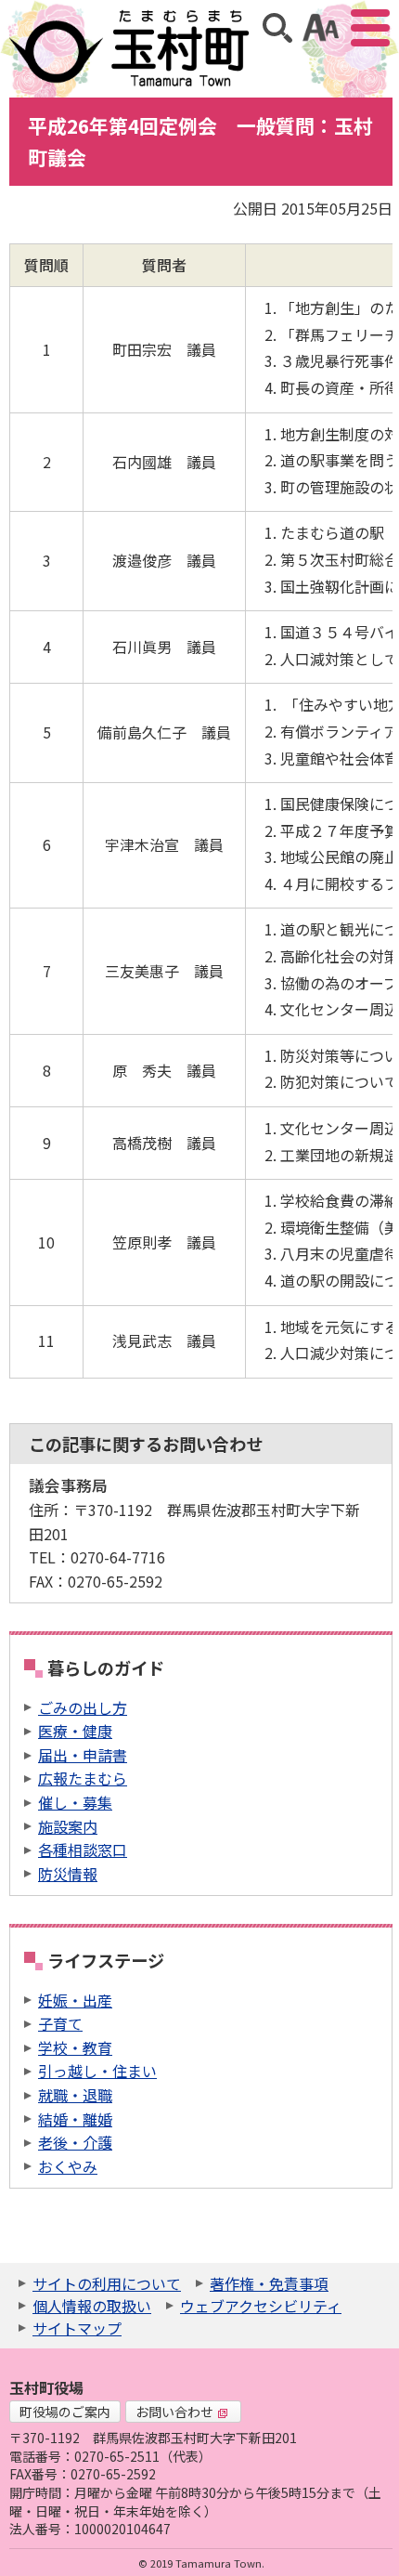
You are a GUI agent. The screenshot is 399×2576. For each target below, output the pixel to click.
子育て (60, 2023)
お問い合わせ (174, 2412)
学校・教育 (75, 2047)
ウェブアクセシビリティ (261, 2306)
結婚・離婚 (75, 2119)
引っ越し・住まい (97, 2071)
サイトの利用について (107, 2283)
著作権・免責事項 (269, 2283)
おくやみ (68, 2166)
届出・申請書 (83, 1755)
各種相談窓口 (83, 1850)
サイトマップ (77, 2328)
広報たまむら (83, 1778)
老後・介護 (75, 2142)
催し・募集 (75, 1802)
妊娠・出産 (75, 2000)
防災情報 (68, 1874)
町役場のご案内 (65, 2412)
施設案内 (68, 1826)
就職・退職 (75, 2095)
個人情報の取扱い (92, 2306)
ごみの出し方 (83, 1707)
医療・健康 (75, 1731)
